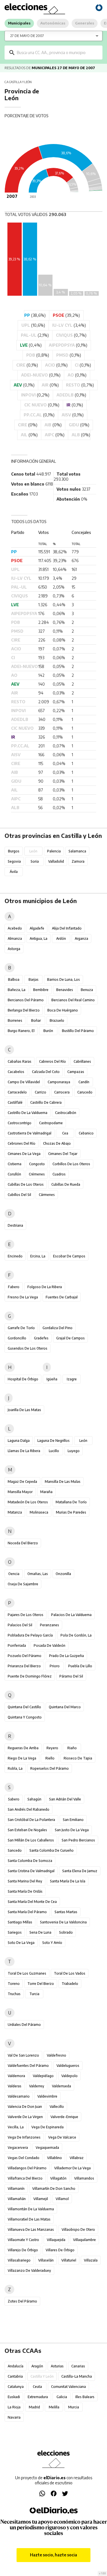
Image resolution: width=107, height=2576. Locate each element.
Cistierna (15, 1164)
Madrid (34, 2407)
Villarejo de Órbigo (23, 2250)
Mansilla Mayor (20, 1492)
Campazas (76, 1072)
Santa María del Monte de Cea (32, 1902)
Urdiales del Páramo (24, 2025)
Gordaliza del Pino (57, 1328)
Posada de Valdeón (50, 1645)
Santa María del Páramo (27, 1912)
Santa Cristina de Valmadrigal (31, 1871)
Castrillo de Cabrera (46, 1102)
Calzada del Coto (46, 1072)
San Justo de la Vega (72, 1830)
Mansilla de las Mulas (63, 1482)
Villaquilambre (84, 2240)
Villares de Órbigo (60, 2250)
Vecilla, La (16, 2127)
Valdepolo (69, 2076)
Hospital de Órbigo (23, 1379)
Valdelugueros (68, 2066)
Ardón (61, 938)
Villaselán (46, 2260)
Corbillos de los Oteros (71, 1164)
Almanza (15, 938)
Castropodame (51, 1123)
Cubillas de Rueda (66, 1184)
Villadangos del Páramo (27, 2168)
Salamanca (77, 851)
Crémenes (37, 1174)
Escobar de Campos (69, 1256)
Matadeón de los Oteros (28, 1502)
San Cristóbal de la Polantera (31, 1820)
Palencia (54, 851)
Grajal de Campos (70, 1338)
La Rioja (14, 2407)
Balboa (14, 979)
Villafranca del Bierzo (25, 2178)
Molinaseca (39, 1512)
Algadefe (37, 928)
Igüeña (52, 1379)
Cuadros (59, 1174)
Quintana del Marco (65, 1707)
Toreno (14, 1984)
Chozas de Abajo (57, 1143)
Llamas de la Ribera (24, 1451)
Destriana (15, 1225)
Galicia (62, 2397)
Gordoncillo (17, 1338)
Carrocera (62, 1092)
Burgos (14, 851)
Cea (65, 1133)
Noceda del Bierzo (23, 1543)
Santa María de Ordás (25, 1891)
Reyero (52, 1748)
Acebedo (15, 928)
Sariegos (15, 1932)
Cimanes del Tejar (63, 1154)
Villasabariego (19, 2260)
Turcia (34, 1994)
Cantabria (15, 2376)
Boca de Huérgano (63, 1010)
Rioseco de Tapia (78, 1758)
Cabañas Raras (20, 1061)
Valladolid (56, 861)
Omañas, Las (38, 1574)
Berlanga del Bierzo (24, 1010)
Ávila (14, 872)
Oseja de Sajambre (23, 1584)
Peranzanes (50, 1625)
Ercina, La (38, 1256)
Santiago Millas (20, 1922)
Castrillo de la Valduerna (28, 1113)
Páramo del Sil (71, 1676)
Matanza (15, 1512)
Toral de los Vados (70, 1973)
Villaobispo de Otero (78, 2229)
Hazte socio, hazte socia (53, 2555)
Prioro (55, 1666)
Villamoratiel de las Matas (29, 2219)
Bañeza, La (17, 990)
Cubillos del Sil (19, 1195)
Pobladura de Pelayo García (30, 1635)
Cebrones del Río (22, 1143)
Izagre (72, 1379)
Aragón (37, 2366)
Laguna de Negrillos (53, 1441)
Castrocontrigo (20, 1123)
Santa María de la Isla (68, 1881)
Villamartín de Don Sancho (54, 2189)
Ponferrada (17, 1645)
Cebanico (86, 1133)
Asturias (57, 2366)
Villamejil (41, 2199)
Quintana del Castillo (24, 1707)
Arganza (81, 938)
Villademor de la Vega (72, 2168)
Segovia (14, 861)
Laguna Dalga (19, 1441)
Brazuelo (57, 1020)
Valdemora (16, 2076)
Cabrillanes (82, 1061)
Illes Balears (85, 2397)
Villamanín (16, 2189)
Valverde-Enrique (64, 2117)
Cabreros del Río (53, 1061)
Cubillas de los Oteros (26, 1184)
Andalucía (16, 2366)
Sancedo (15, 1850)
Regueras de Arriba (23, 1748)
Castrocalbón (66, 1113)
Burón (48, 1031)
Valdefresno (56, 2055)
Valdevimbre (47, 2096)
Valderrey (37, 2086)
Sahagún (34, 1799)
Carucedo (85, 1092)
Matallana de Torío (71, 1502)
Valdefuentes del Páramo (28, 2066)
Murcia (74, 2407)
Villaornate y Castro (23, 2240)
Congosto (37, 1164)
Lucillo (54, 1451)
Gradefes (41, 1338)
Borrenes (15, 1020)
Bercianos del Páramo (26, 1000)
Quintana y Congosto (25, 1717)
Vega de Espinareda (48, 2127)
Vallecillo (57, 2107)
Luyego (74, 1451)
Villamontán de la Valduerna (31, 2209)
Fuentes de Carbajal (62, 1297)
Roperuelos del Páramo (50, 1768)
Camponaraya (59, 1082)
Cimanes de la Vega (24, 1154)
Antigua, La (39, 938)
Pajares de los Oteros (26, 1615)
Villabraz (77, 2158)
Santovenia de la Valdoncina (63, 1922)
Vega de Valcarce (62, 2137)
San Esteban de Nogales (27, 1830)
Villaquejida (56, 2240)
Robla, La (15, 1768)
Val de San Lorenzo (23, 2055)
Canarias (78, 2366)
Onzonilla (63, 1574)
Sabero (14, 1799)
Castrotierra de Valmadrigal (30, 1133)
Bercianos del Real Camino (73, 1000)
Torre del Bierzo (41, 1984)
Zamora (78, 861)
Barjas (34, 979)
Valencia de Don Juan (25, 2107)
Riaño (72, 1748)
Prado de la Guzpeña (66, 1656)
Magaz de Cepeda (22, 1482)
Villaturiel (69, 2260)
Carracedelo (17, 1092)
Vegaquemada (47, 2148)
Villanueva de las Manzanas (31, 2229)
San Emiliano (73, 1820)
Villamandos (84, 2178)
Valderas (15, 2086)
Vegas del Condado (24, 2158)
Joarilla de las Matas (24, 1410)
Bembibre (41, 990)
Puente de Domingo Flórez (30, 1676)
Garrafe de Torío (21, 1328)
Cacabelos (16, 1072)
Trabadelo (70, 1984)
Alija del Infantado (67, 928)
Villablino (54, 2158)
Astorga (14, 949)
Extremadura (38, 2397)
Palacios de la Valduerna (71, 1615)
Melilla (54, 2407)
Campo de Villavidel (24, 1082)
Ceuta (37, 2387)
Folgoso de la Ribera (45, 1287)
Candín (84, 1082)
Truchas (14, 1994)
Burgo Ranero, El (21, 1031)
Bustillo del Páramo (78, 1031)
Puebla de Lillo (80, 1666)
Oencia (14, 1574)
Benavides (65, 990)
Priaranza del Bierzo (24, 1666)
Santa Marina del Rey (25, 1881)
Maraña (46, 1492)
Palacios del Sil (20, 1625)
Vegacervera (18, 2148)
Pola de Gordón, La (76, 1635)
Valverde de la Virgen (25, 2117)
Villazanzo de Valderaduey (29, 2270)
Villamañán (17, 2199)
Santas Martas (66, 1912)
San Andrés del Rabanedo (29, 1809)
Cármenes (47, 1195)
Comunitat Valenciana (68, 2387)
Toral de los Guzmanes (27, 1973)
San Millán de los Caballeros (31, 1840)
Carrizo (41, 1092)
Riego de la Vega (22, 1758)
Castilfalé (15, 1102)
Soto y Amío (52, 1943)
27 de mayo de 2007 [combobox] (27, 36)
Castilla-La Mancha (77, 2376)
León (83, 1441)
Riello (50, 1758)
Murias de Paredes (71, 1512)
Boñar (36, 1020)
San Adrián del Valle (65, 1799)
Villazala (91, 2260)
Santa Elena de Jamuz (80, 1871)
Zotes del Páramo (22, 2301)
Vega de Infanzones (24, 2137)
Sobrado (66, 1932)
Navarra (14, 2417)
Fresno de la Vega (23, 1297)
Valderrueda (61, 2086)
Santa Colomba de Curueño (52, 1850)
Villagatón (58, 2178)
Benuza (87, 990)
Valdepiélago (43, 2076)
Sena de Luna (40, 1932)
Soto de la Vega (21, 1943)
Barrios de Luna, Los (63, 979)
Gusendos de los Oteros (28, 1348)
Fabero (14, 1287)
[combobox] (58, 53)
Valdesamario (19, 2096)
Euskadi (14, 2397)
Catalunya (16, 2387)
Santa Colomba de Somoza (30, 1861)
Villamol (62, 2199)
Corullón (14, 1174)
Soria (35, 861)
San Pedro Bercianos (78, 1840)
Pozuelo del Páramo (25, 1656)
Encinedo (15, 1256)
